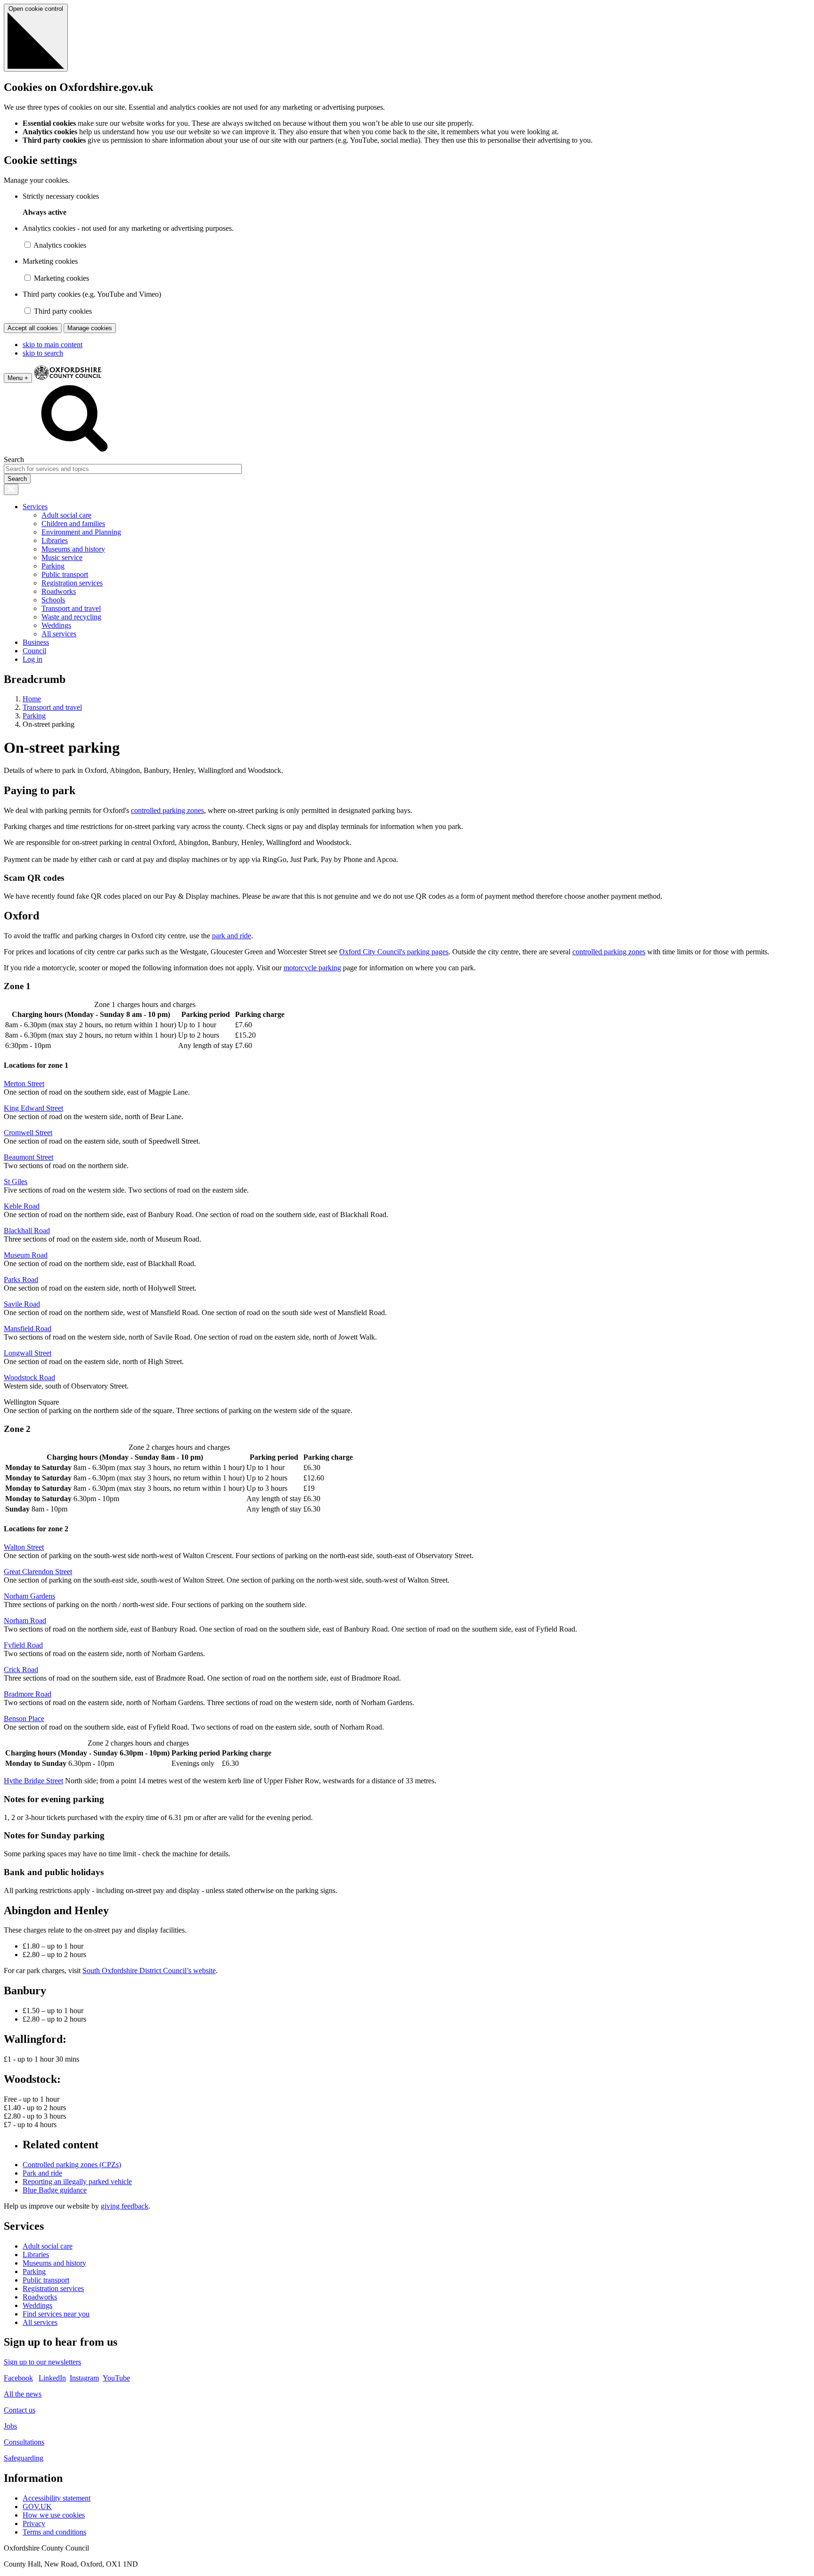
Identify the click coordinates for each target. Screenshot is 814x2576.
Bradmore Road (28, 1694)
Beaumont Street (28, 1157)
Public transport (65, 574)
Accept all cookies (33, 328)
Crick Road (21, 1670)
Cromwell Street (28, 1133)
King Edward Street (33, 1108)
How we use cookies (54, 2515)
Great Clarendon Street (38, 1572)
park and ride (232, 936)
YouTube (116, 2378)
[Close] (11, 489)
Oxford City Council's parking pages (394, 952)
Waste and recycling (71, 617)
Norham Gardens (29, 1596)
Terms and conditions (54, 2532)
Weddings (56, 625)
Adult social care (66, 515)
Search (14, 459)
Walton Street (24, 1547)
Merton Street (24, 1084)
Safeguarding (24, 2458)
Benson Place (24, 1719)
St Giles (16, 1182)
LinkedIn (52, 2378)
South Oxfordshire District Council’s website (149, 1971)
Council (34, 651)
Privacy (34, 2523)
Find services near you (56, 2314)
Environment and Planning (81, 532)
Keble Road (22, 1206)
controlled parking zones (167, 810)
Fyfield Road (23, 1645)
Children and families (73, 524)
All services (59, 634)
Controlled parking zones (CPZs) (72, 2165)
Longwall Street (28, 1353)
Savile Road (22, 1304)
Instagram (84, 2378)
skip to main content (53, 345)
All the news (23, 2394)
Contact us (20, 2410)
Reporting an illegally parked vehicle (77, 2182)
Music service (62, 557)
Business (36, 642)
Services (35, 507)
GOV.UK (37, 2507)
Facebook (18, 2378)
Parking (53, 566)
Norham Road (25, 1621)
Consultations (24, 2442)
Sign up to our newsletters (42, 2362)
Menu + (18, 378)
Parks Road (21, 1280)
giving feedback (125, 2206)
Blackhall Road (27, 1231)
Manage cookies (90, 328)
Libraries (55, 540)
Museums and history (73, 549)
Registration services (72, 583)
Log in (33, 659)
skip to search (43, 353)
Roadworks (59, 591)
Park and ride (42, 2173)
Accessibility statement (57, 2498)
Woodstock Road (29, 1377)
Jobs (10, 2426)
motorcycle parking (312, 968)
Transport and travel (71, 608)
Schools (53, 600)
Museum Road (26, 1255)
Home (32, 699)
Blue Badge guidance (55, 2190)
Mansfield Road (28, 1329)
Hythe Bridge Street (33, 1781)
